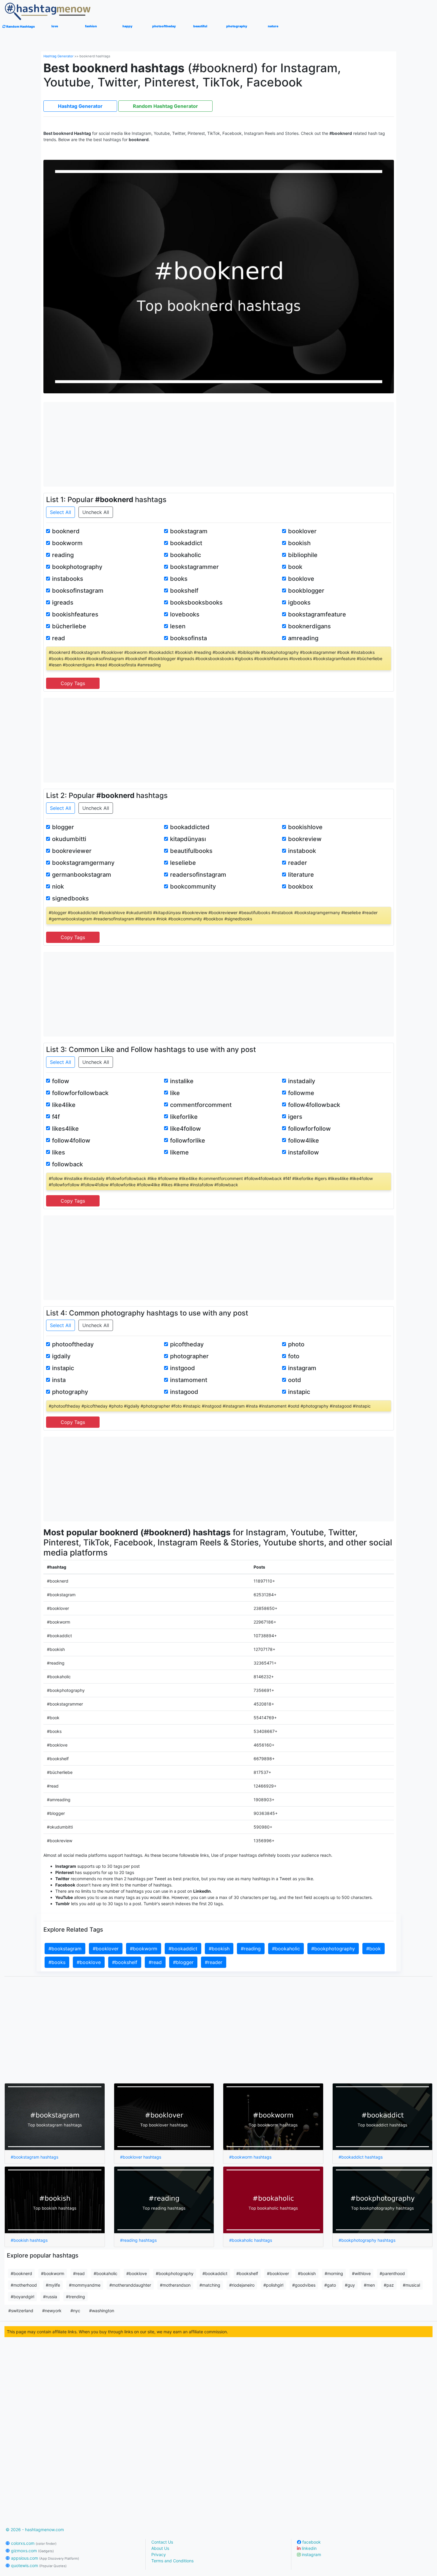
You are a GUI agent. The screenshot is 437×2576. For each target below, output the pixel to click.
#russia (50, 2297)
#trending (76, 2297)
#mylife (53, 2285)
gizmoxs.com (32, 2551)
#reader (214, 1962)
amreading (303, 638)
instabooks (68, 579)
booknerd (66, 531)
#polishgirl (273, 2285)
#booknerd (21, 2273)
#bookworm (144, 1949)
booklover (302, 531)
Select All (60, 512)
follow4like (304, 1140)
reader (298, 863)
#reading (251, 1949)
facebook (311, 2542)
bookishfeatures (75, 614)
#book (374, 1949)
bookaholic (186, 555)
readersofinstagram (198, 875)
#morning (334, 2273)
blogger (63, 827)
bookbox (301, 886)
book (295, 567)
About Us (160, 2548)
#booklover (106, 1949)
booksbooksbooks (196, 602)
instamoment (189, 1380)
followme (301, 1093)
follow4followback (314, 1105)
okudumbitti (69, 839)
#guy (350, 2285)
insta (59, 1380)
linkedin (309, 2548)
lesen (178, 626)
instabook (302, 851)
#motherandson (175, 2285)
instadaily (302, 1081)
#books (57, 1962)
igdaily (61, 1356)
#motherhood (24, 2285)
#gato (330, 2285)
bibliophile (303, 555)
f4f (56, 1117)
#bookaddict (183, 1949)
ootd (295, 1380)
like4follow (186, 1129)
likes (59, 1152)
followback (67, 1164)
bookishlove (305, 827)
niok (58, 886)
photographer (189, 1356)
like (175, 1093)
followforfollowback (80, 1093)
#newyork (52, 2311)
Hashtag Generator (58, 56)
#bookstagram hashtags (34, 2157)
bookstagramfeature (317, 614)
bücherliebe (69, 626)
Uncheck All (96, 512)
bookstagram (189, 531)
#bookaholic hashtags (251, 2240)
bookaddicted (190, 827)
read (59, 638)
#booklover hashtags (141, 2157)
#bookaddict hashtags (361, 2157)
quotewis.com (38, 2565)
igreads (63, 602)
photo (296, 1344)
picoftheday (187, 1344)
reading (63, 555)
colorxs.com (33, 2543)
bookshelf (184, 591)
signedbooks (70, 898)
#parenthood (392, 2273)
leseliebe (183, 863)
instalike (182, 1081)
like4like (64, 1105)
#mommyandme (85, 2285)
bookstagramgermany (83, 863)
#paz (389, 2285)
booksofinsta (188, 638)
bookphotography (77, 567)
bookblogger (306, 591)
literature (301, 875)
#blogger (183, 1962)
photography (70, 1392)
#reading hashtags (138, 2240)
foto (294, 1356)
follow (61, 1081)
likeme (179, 1152)
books (179, 579)
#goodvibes (304, 2285)
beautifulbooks (191, 851)
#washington (102, 2311)
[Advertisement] (219, 444)
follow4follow (71, 1140)
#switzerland (21, 2311)
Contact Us (162, 2542)
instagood (184, 1392)
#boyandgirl (22, 2297)
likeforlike (184, 1117)
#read (155, 1962)
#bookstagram (65, 1949)
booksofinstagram (78, 591)
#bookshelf (125, 1962)
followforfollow (309, 1129)
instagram (302, 1368)
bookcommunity (193, 886)
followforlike (188, 1140)
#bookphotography (333, 1949)
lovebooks (185, 614)
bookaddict (186, 543)
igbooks (299, 602)
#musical (411, 2285)
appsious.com (44, 2558)
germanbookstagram (82, 875)
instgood (183, 1368)
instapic (63, 1368)
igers (295, 1117)
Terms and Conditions (172, 2561)
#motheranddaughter (130, 2285)
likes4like (65, 1129)
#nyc (75, 2311)
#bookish (219, 1949)
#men (369, 2285)
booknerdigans (309, 626)
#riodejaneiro (242, 2285)
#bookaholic (286, 1949)
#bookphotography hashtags (367, 2240)
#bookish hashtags (29, 2240)
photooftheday (73, 1344)
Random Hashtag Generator (165, 106)
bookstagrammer (194, 567)
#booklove (89, 1962)
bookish (299, 543)
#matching (210, 2285)
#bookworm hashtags (250, 2157)
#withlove (361, 2273)
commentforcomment (201, 1105)
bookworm (67, 543)
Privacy (159, 2554)
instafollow (304, 1152)
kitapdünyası (188, 839)
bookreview (305, 839)
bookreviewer (72, 851)
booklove (301, 579)
